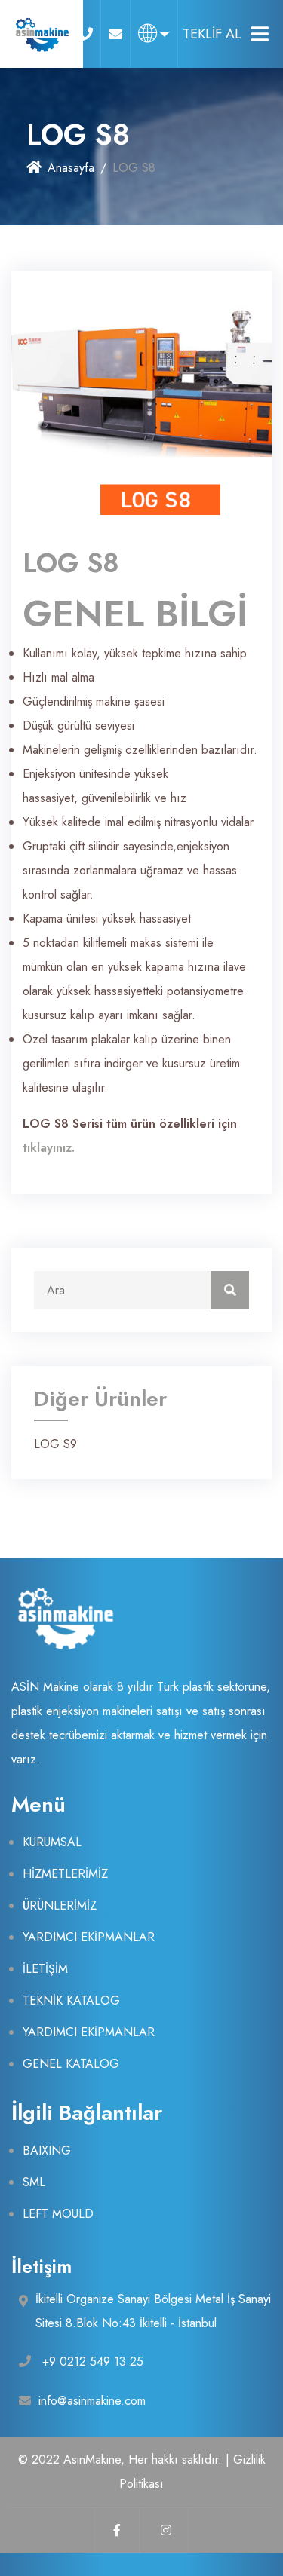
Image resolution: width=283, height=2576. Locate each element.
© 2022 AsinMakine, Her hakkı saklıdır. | (126, 2460)
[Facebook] (117, 2531)
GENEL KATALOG (71, 2064)
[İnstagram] (166, 2531)
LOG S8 (71, 562)
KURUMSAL (52, 1842)
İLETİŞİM (45, 1969)
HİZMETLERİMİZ (65, 1874)
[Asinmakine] (42, 34)
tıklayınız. (49, 1148)
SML (34, 2182)
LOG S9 (55, 1444)
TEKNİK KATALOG (71, 2000)
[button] (154, 34)
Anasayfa (71, 168)
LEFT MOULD (58, 2214)
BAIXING (47, 2150)
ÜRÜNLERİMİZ (60, 1905)
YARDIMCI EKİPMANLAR (89, 1937)
